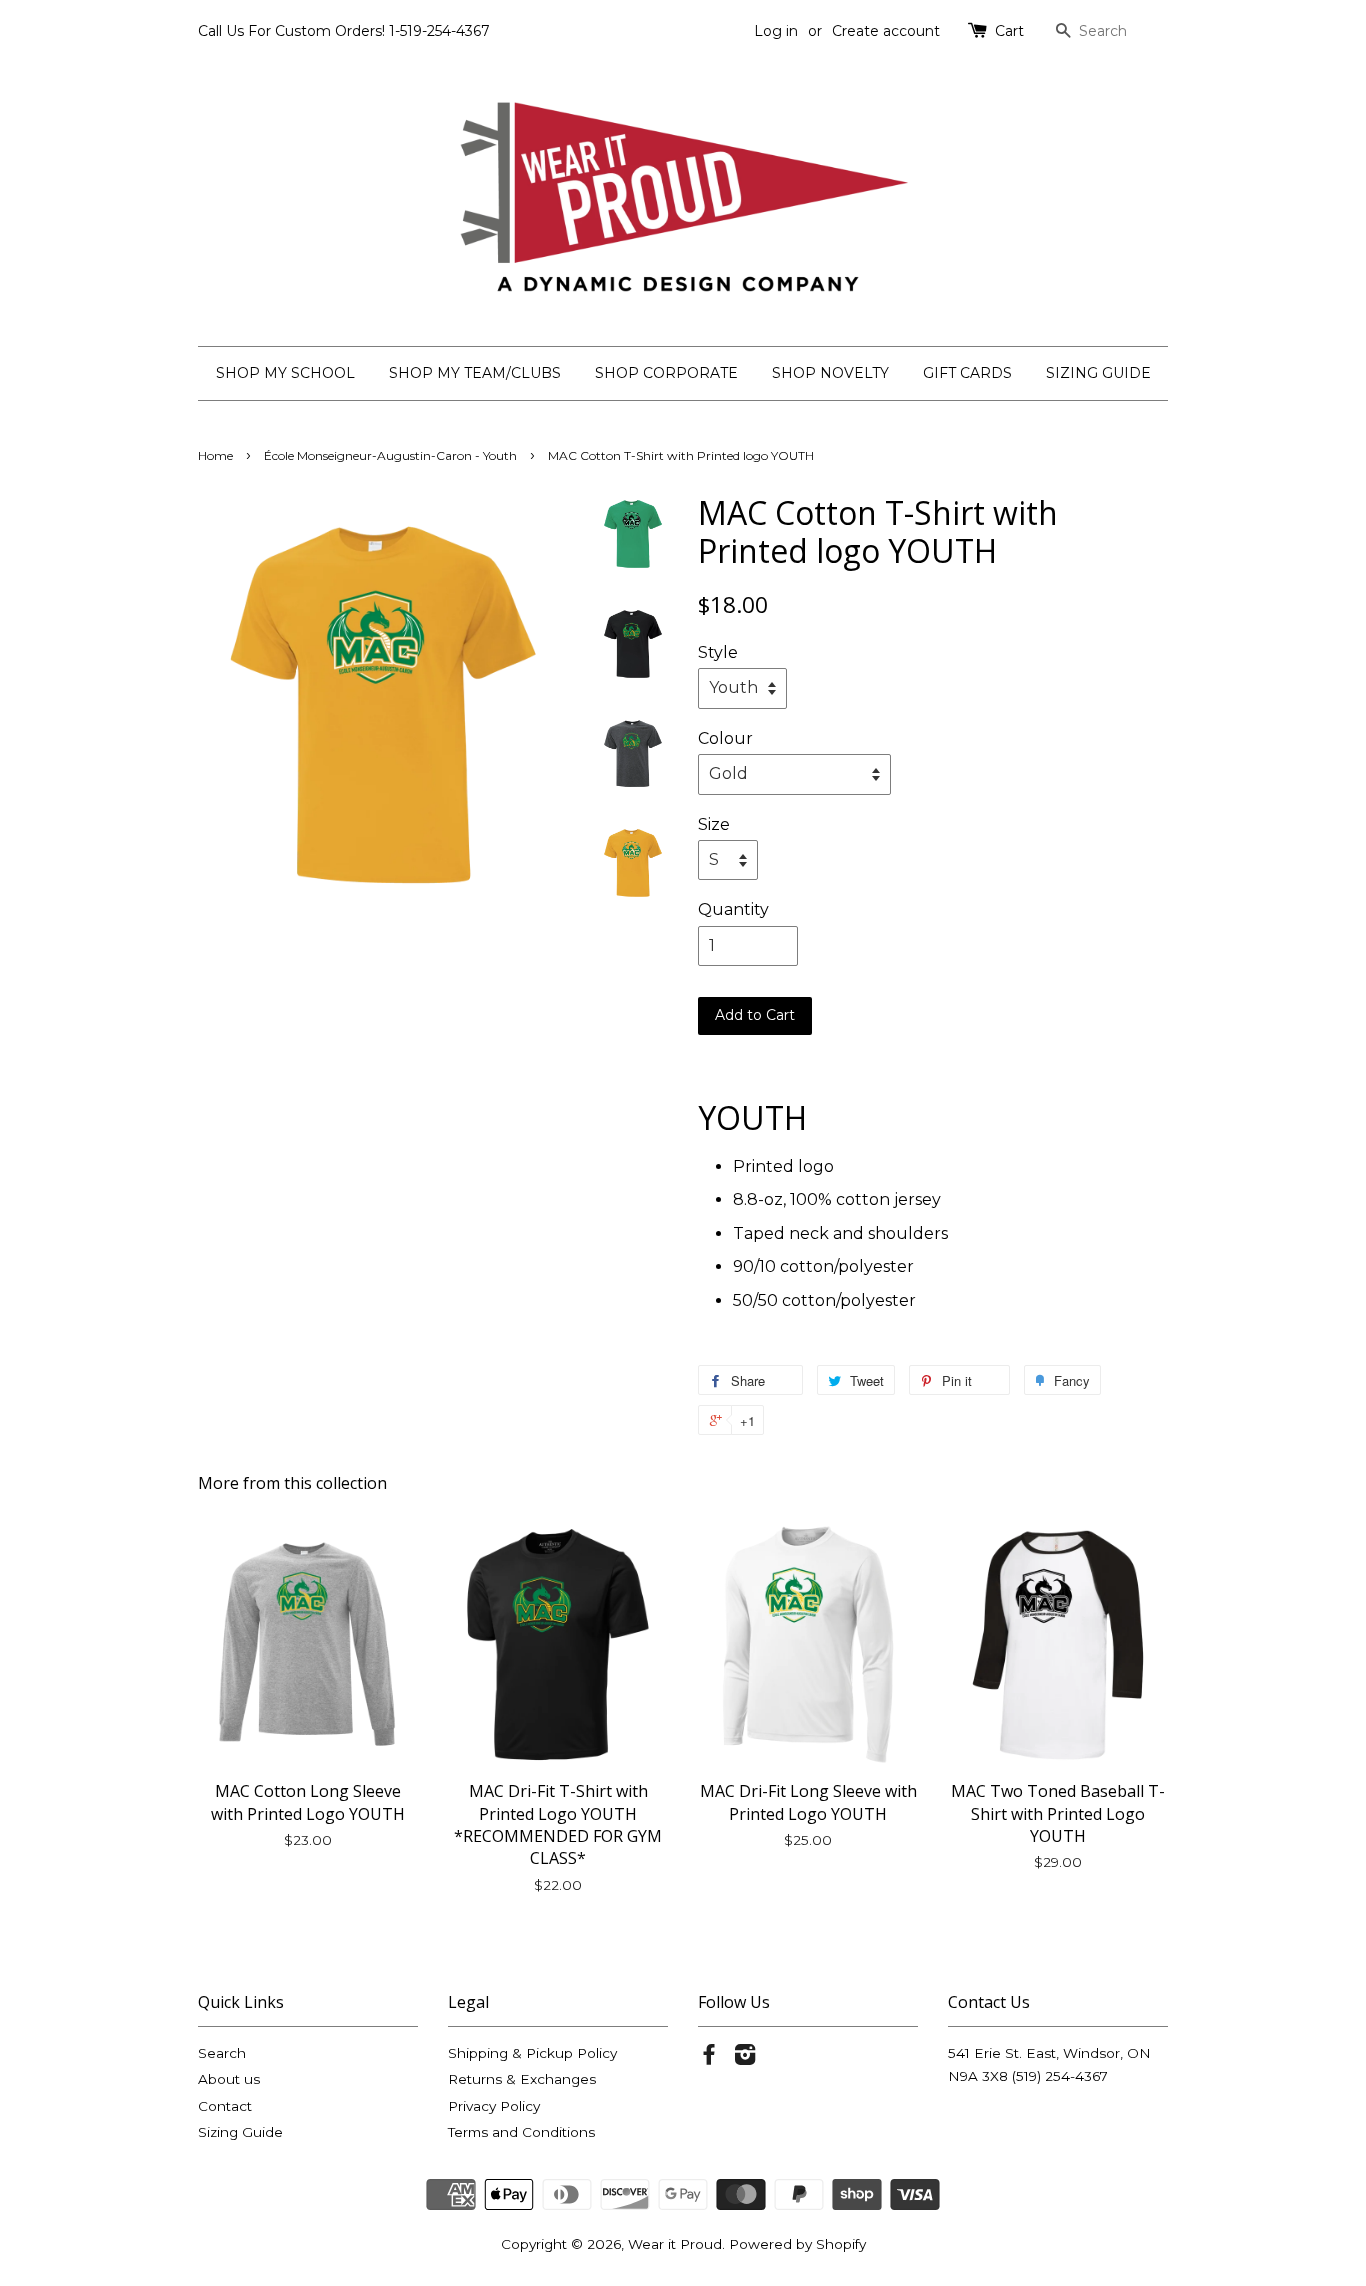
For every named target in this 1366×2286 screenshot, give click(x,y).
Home (215, 455)
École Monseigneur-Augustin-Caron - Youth (390, 455)
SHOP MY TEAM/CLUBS (475, 373)
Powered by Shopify (797, 2244)
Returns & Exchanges (522, 2079)
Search (222, 2053)
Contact (225, 2106)
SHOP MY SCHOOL (285, 373)
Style (718, 652)
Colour (725, 738)
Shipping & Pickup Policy (532, 2053)
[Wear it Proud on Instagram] (745, 2058)
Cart (1009, 31)
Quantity (733, 909)
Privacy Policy (494, 2106)
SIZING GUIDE (1098, 373)
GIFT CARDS (967, 373)
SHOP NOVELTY (830, 373)
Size (714, 824)
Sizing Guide (240, 2132)
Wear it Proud (675, 2244)
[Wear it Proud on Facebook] (709, 2058)
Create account (886, 31)
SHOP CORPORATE (666, 373)
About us (229, 2079)
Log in (776, 31)
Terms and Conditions (521, 2132)
